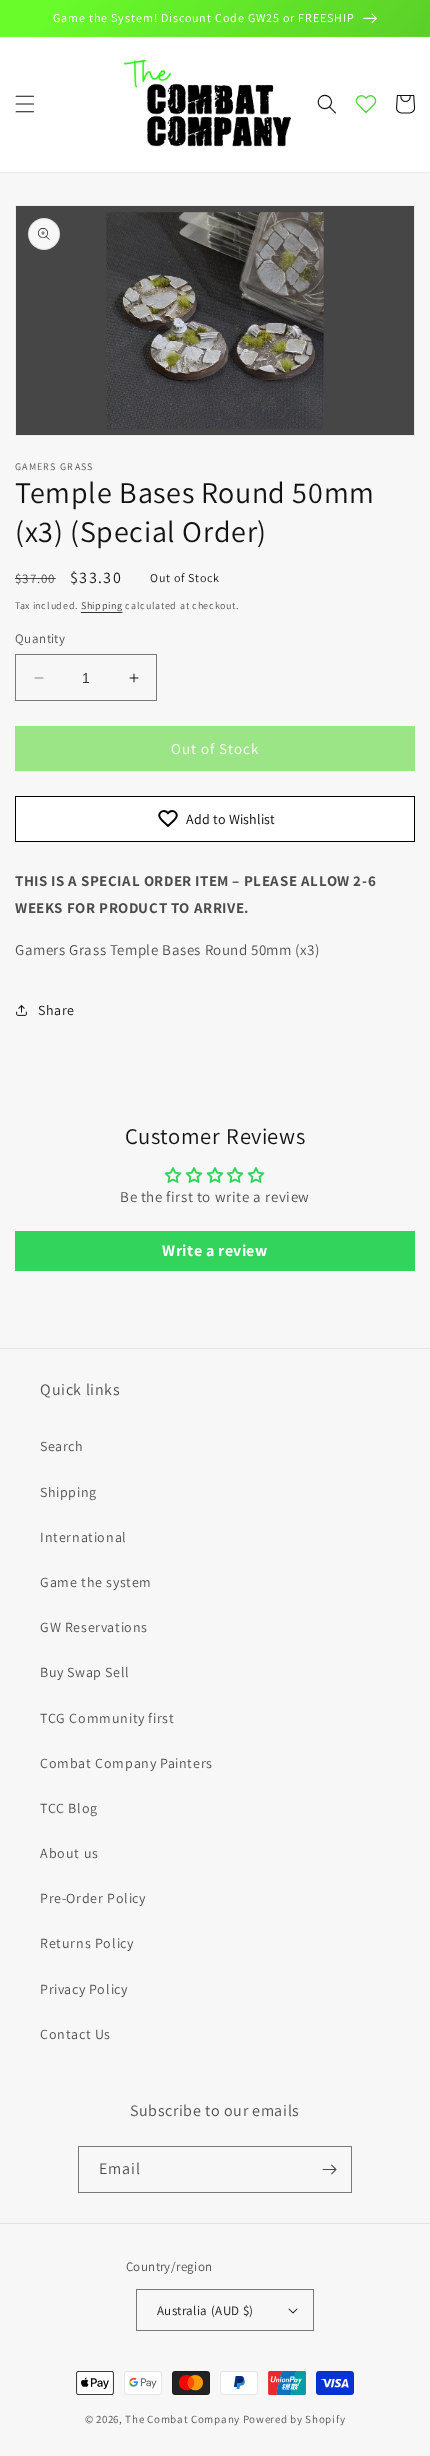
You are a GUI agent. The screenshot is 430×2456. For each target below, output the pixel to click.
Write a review (214, 1250)
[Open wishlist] (366, 104)
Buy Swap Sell (85, 1672)
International (83, 1537)
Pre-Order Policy (93, 1898)
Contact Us (75, 2034)
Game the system (96, 1582)
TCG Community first (107, 1718)
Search (62, 1446)
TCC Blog (69, 1808)
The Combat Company (182, 2419)
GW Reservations (94, 1627)
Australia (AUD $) (205, 2310)
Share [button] (56, 1010)
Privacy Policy (83, 1989)
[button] (25, 104)
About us (69, 1853)
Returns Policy (86, 1943)
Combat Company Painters (126, 1763)
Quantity (40, 638)
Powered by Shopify (294, 2419)
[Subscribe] (329, 2169)
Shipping (102, 605)
